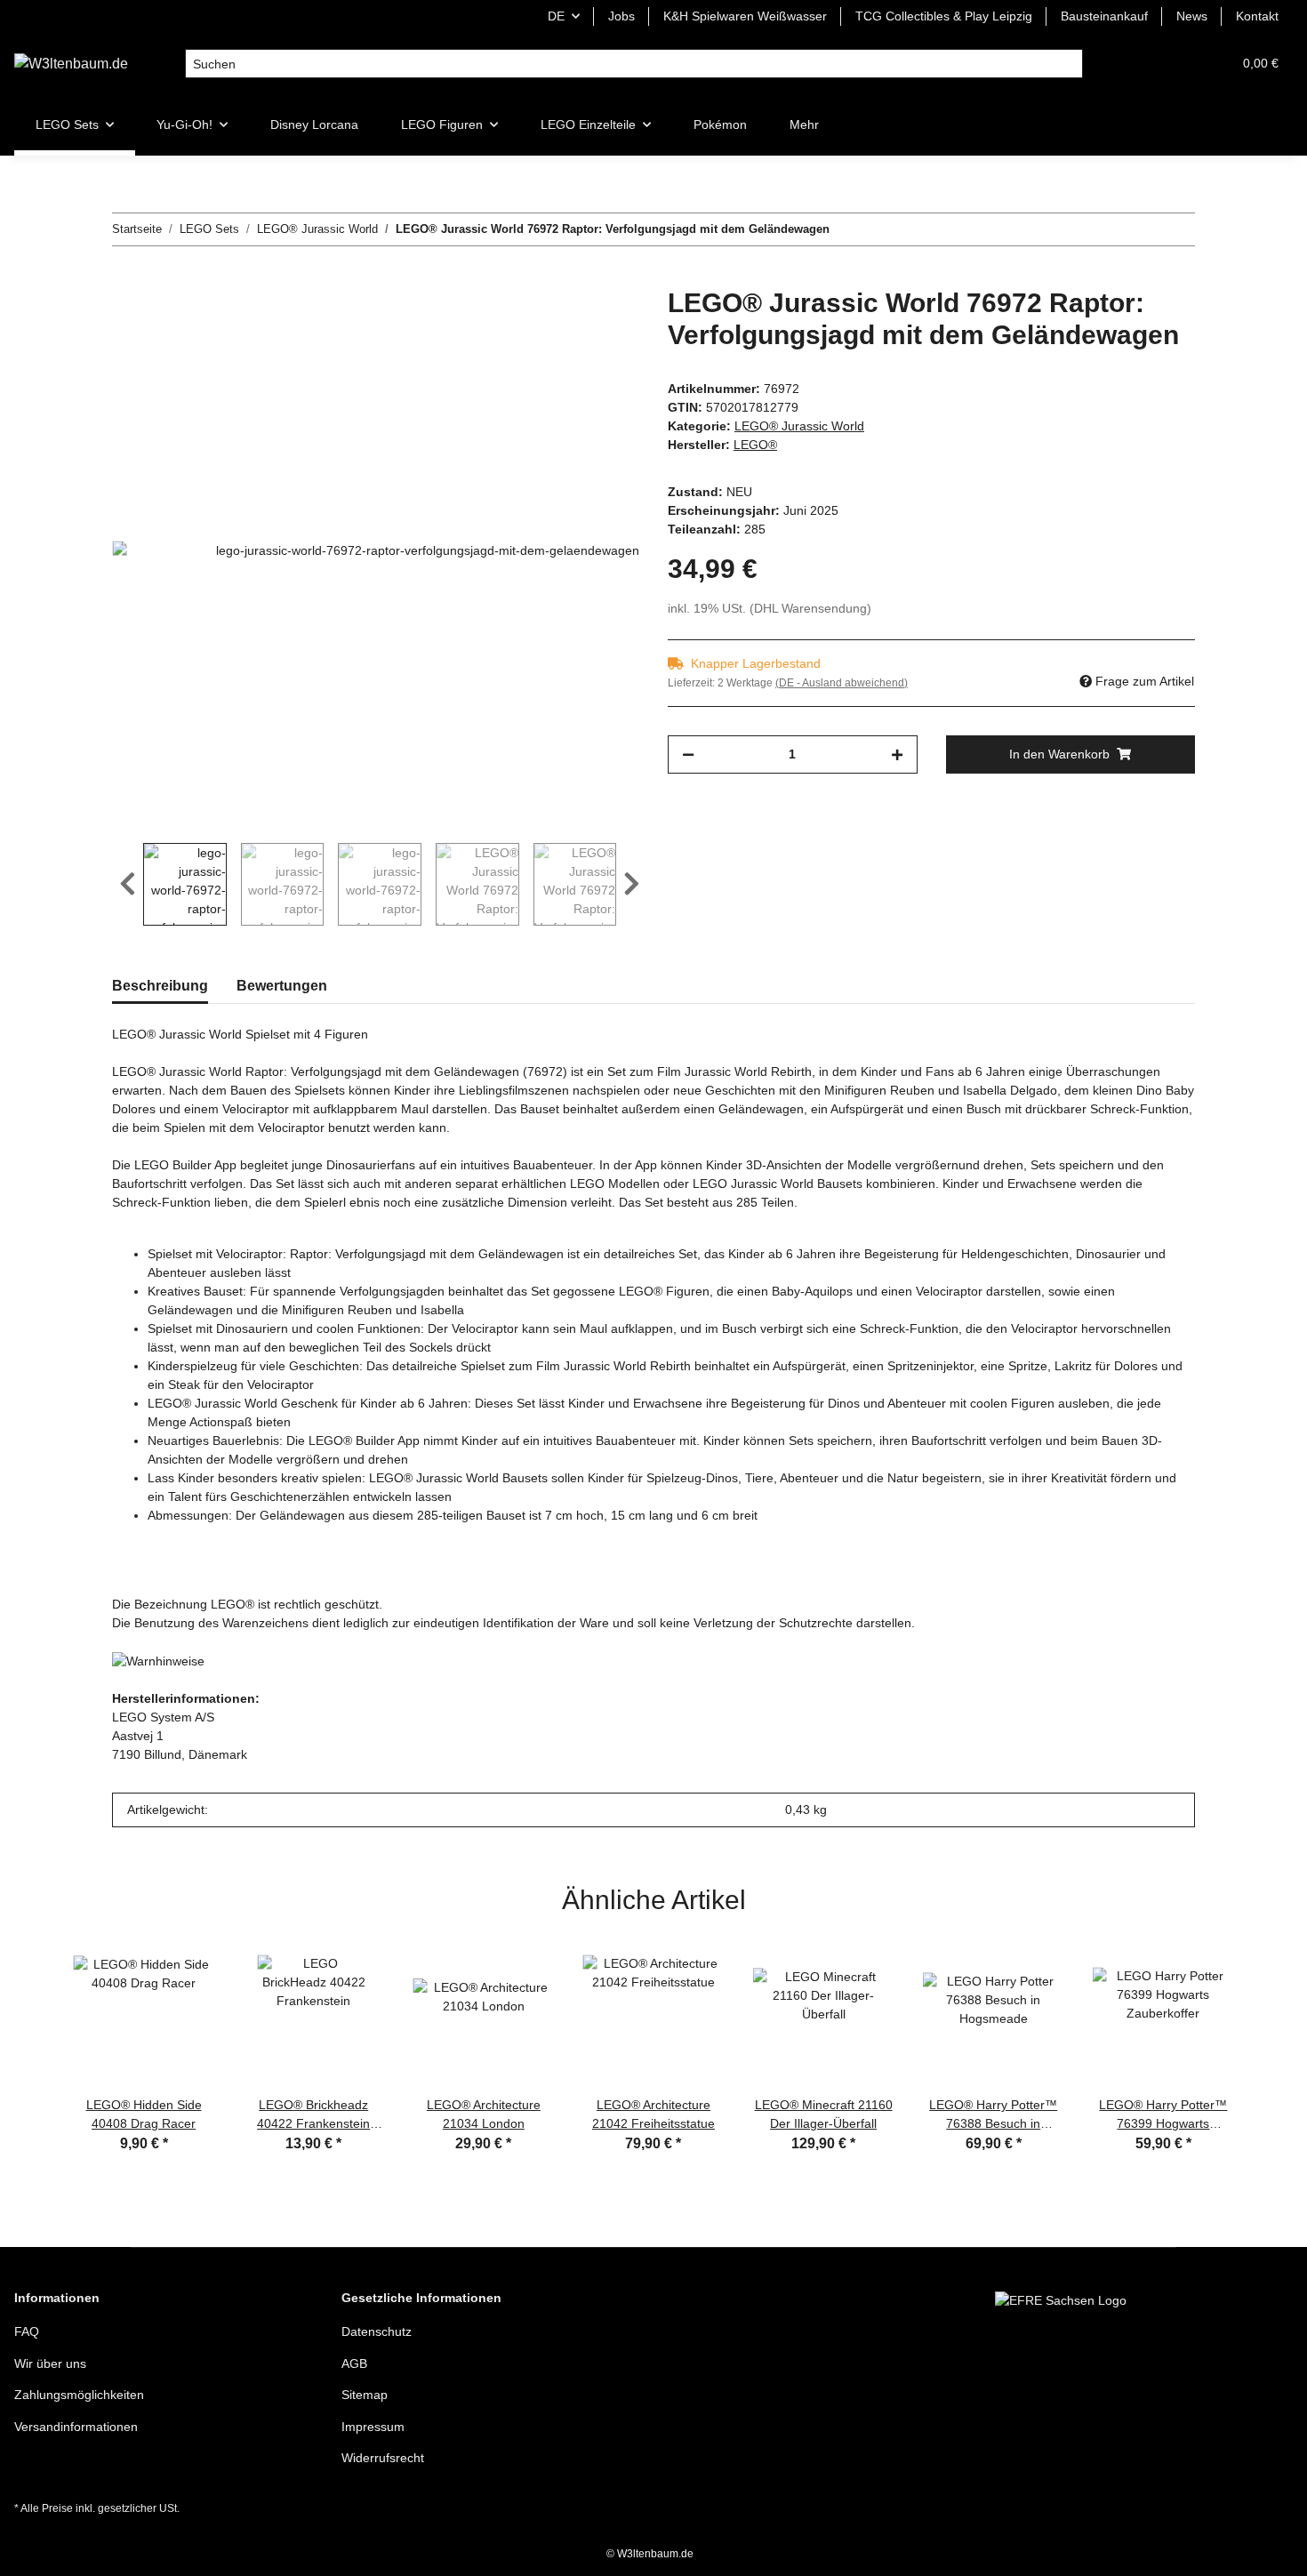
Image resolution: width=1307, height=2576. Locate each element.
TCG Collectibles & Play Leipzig (944, 16)
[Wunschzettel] (1175, 64)
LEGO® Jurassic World (799, 426)
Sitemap (365, 2395)
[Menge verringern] (688, 754)
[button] (1133, 64)
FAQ (27, 2331)
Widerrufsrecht (383, 2458)
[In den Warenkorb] (126, 277)
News (1192, 16)
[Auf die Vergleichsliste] (556, 321)
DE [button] (556, 16)
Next (632, 885)
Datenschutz (377, 2331)
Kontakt (1257, 16)
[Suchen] (1068, 64)
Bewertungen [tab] (282, 986)
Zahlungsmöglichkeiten (79, 2395)
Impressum (373, 2427)
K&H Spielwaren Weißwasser (745, 16)
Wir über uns (50, 2363)
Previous (128, 885)
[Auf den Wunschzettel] (602, 321)
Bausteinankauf (1104, 16)
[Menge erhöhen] (897, 754)
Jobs (621, 16)
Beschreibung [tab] (160, 986)
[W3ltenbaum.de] (71, 64)
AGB (354, 2363)
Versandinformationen (76, 2427)
